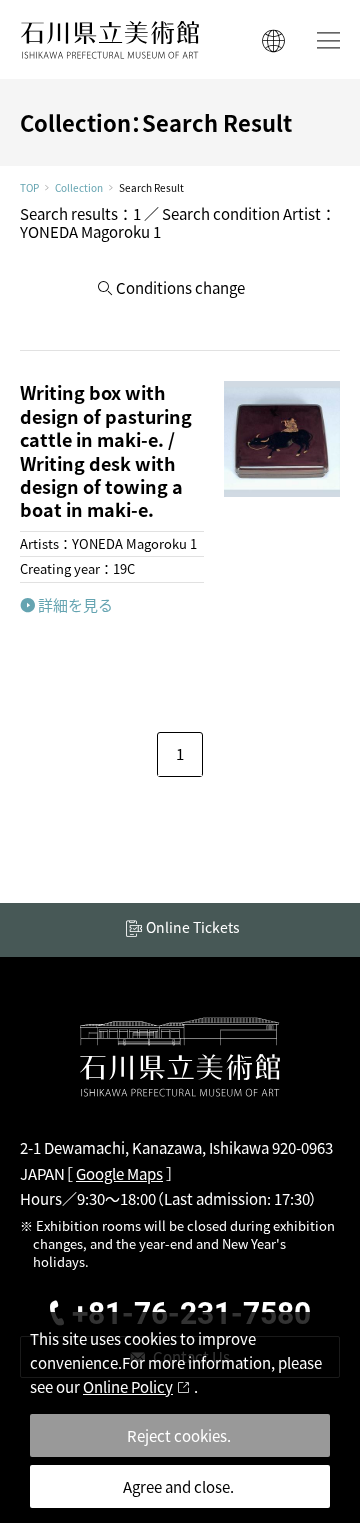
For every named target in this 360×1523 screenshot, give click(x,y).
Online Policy (128, 1386)
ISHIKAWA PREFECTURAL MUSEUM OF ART (110, 39)
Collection (79, 188)
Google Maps (119, 1173)
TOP (29, 188)
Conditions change (180, 287)
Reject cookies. (179, 1435)
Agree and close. (178, 1486)
